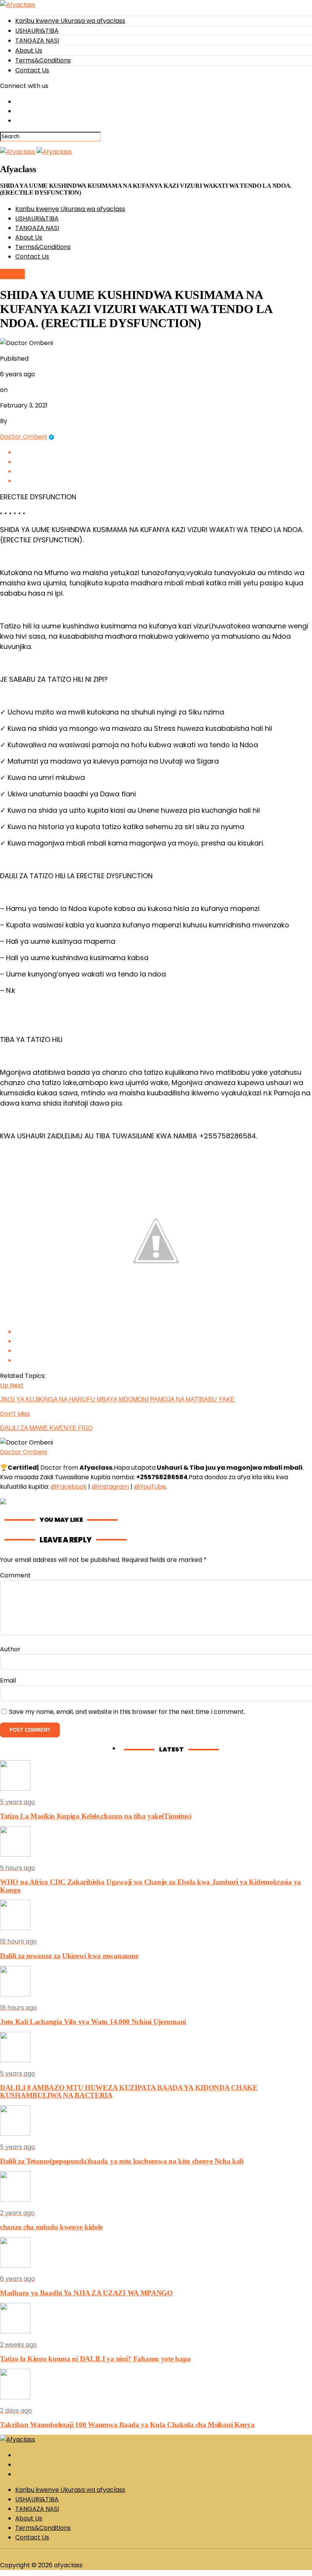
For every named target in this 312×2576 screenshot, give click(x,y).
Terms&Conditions (43, 60)
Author (10, 1649)
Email (8, 1680)
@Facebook (69, 1487)
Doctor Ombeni (23, 437)
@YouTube (150, 1487)
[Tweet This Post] (164, 462)
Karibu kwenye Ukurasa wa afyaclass (70, 21)
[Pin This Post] (164, 471)
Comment (15, 1575)
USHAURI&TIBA (37, 31)
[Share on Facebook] (164, 452)
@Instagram (110, 1487)
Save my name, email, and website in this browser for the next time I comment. (127, 1712)
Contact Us (32, 70)
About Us (29, 50)
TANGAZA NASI (37, 41)
